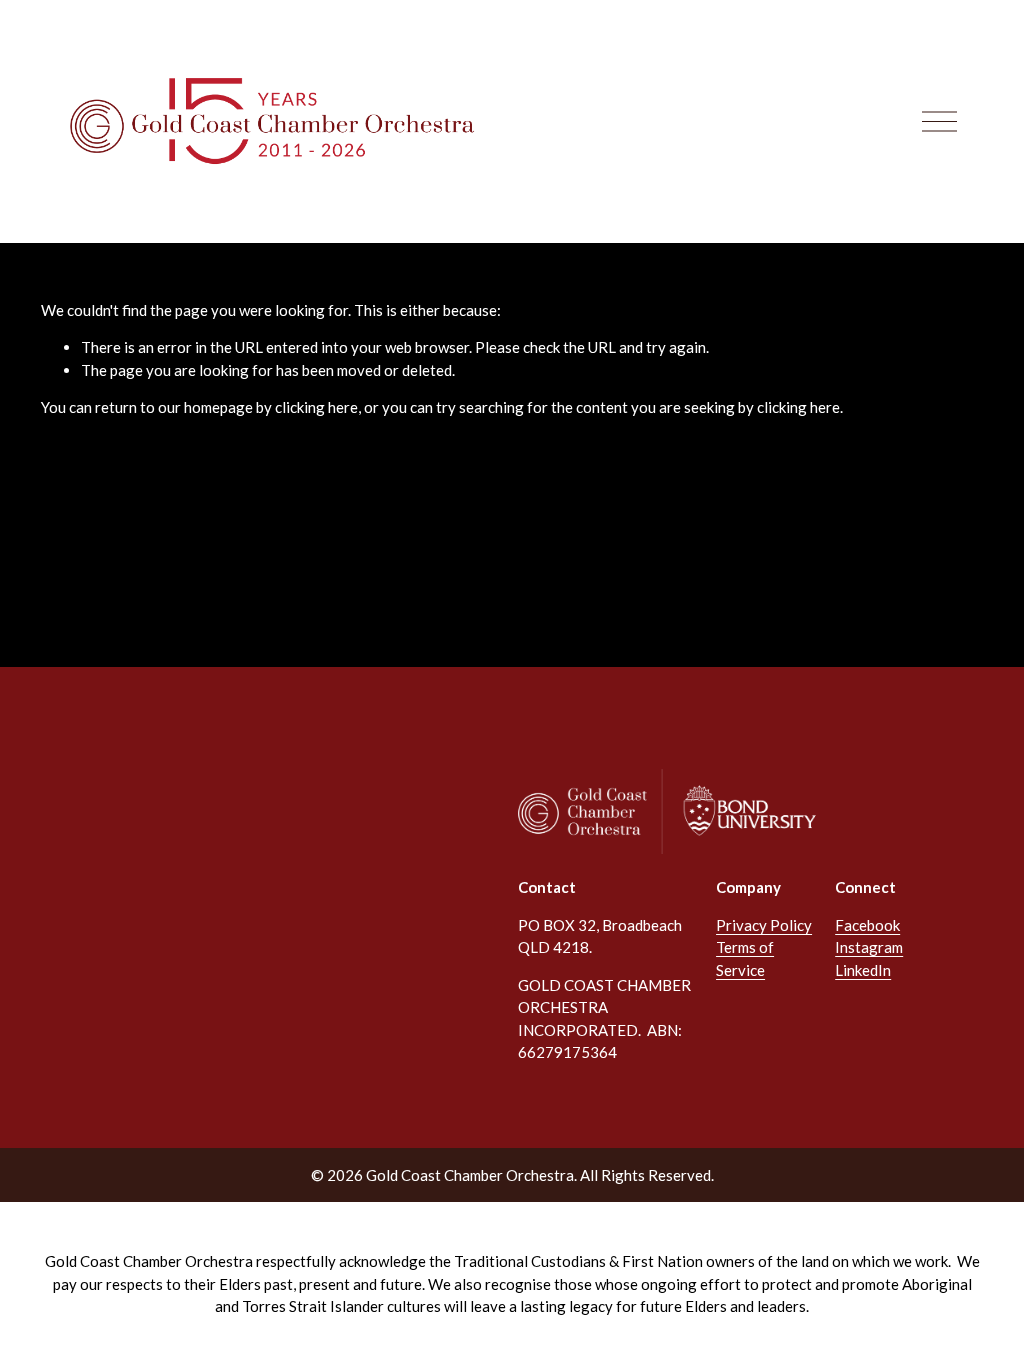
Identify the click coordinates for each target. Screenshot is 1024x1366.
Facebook (867, 925)
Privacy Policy (764, 925)
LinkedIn (863, 970)
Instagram (869, 947)
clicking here (316, 407)
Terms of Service (745, 958)
